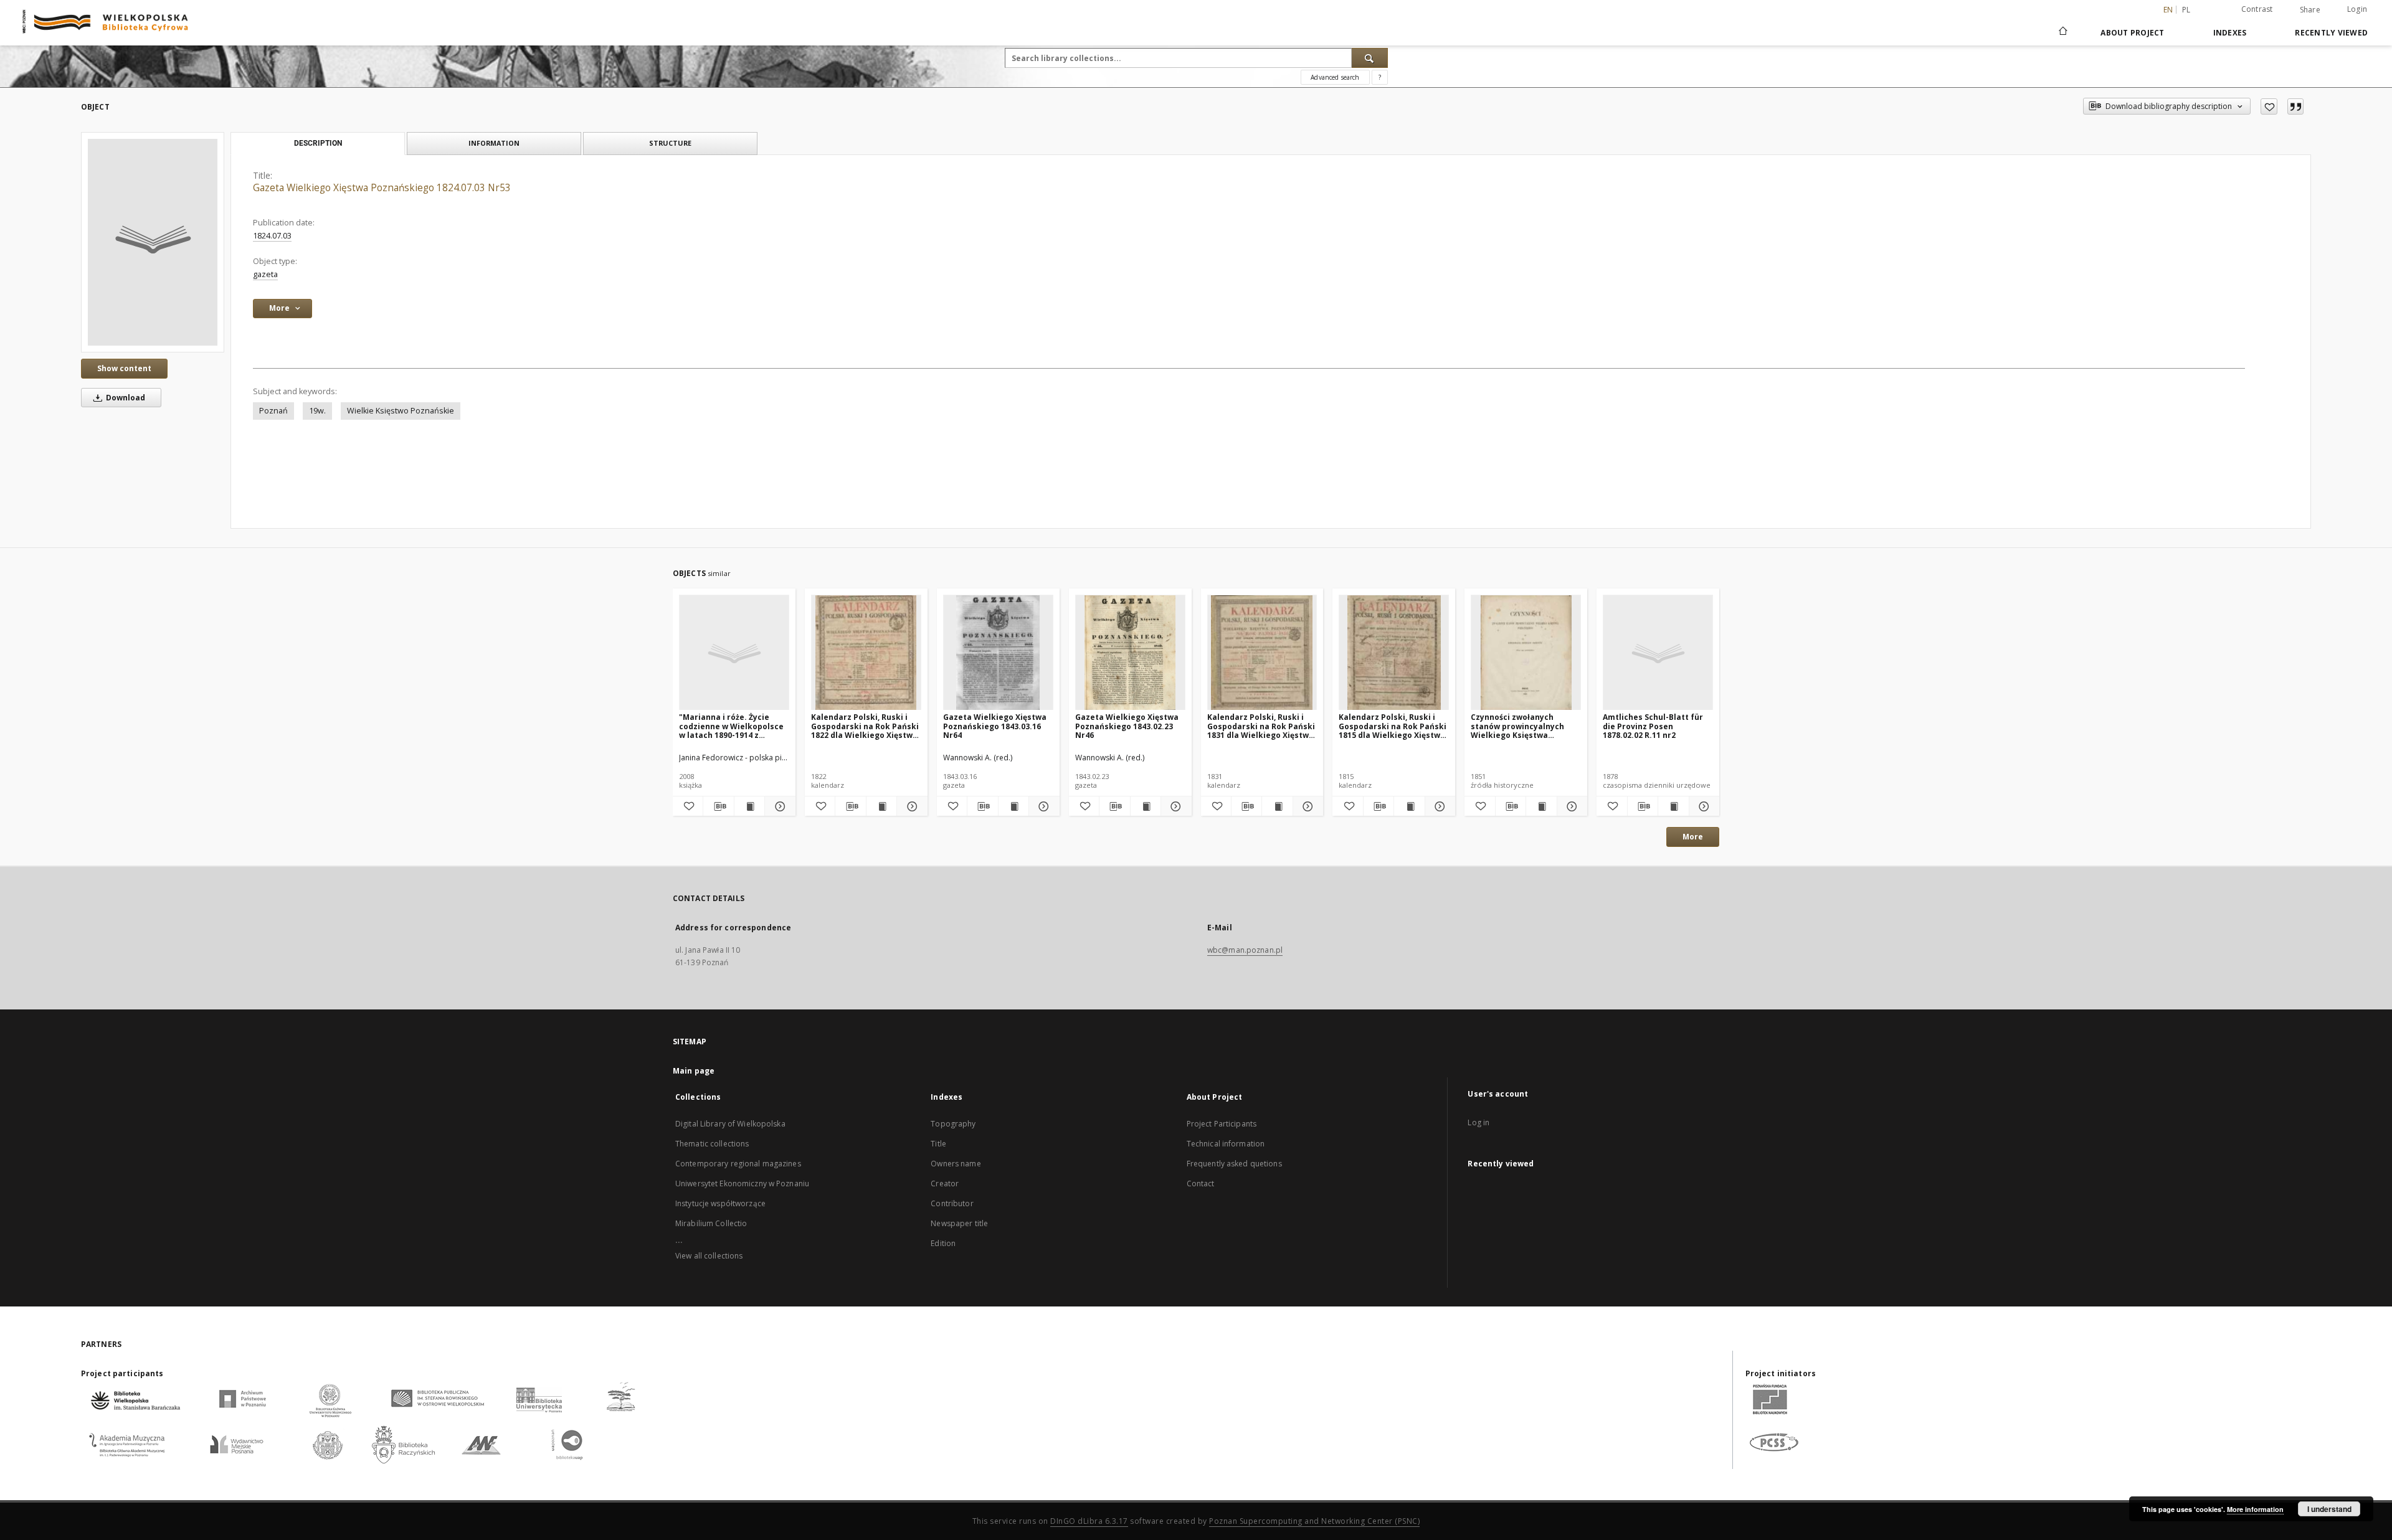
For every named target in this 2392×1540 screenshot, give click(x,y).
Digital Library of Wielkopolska (730, 1124)
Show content (124, 368)
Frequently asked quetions (1234, 1164)
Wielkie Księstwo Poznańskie (401, 411)
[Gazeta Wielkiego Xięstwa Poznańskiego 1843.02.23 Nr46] (1130, 653)
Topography (953, 1124)
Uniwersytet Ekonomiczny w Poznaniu (742, 1183)
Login (2357, 9)
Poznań (273, 411)
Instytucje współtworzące (720, 1203)
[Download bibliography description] (718, 806)
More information (2255, 1509)
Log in (1478, 1122)
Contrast (2257, 9)
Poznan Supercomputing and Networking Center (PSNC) (1314, 1521)
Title (938, 1144)
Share (2310, 10)
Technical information (1226, 1144)
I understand (2329, 1509)
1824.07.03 (272, 236)
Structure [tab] (670, 143)
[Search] (1370, 58)
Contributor (952, 1203)
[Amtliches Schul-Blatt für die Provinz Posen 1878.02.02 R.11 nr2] (1658, 653)
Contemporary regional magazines (738, 1164)
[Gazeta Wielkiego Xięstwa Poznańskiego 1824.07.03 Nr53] (153, 242)
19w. (317, 411)
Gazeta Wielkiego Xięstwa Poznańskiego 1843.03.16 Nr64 (995, 726)
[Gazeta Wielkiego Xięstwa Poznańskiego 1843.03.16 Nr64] (998, 653)
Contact (1201, 1183)
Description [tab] (318, 143)
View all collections (709, 1256)
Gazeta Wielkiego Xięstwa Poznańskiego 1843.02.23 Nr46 (1127, 726)
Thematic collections (712, 1144)
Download (125, 398)
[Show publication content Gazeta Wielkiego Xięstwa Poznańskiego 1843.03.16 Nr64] (1013, 806)
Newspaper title (959, 1223)
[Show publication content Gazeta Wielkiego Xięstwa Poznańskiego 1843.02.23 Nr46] (1146, 806)
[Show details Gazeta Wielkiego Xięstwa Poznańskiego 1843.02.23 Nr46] (1174, 806)
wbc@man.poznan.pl (1245, 950)
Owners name (956, 1164)
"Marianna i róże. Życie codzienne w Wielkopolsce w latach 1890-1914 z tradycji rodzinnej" (731, 726)
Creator (945, 1183)
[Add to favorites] (2269, 106)
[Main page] (2062, 32)
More (1693, 837)
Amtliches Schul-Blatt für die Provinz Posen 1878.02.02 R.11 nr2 (1653, 726)
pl (2186, 10)
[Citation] (2295, 106)
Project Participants (1222, 1124)
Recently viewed (2331, 33)
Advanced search (1335, 77)
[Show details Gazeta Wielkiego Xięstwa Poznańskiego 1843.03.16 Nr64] (1042, 806)
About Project (2132, 33)
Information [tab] (494, 143)
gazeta (265, 274)
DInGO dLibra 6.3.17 (1089, 1521)
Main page (694, 1071)
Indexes (2230, 33)
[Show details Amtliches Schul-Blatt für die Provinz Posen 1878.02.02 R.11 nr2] (1702, 806)
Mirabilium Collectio (711, 1223)
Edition (943, 1243)
